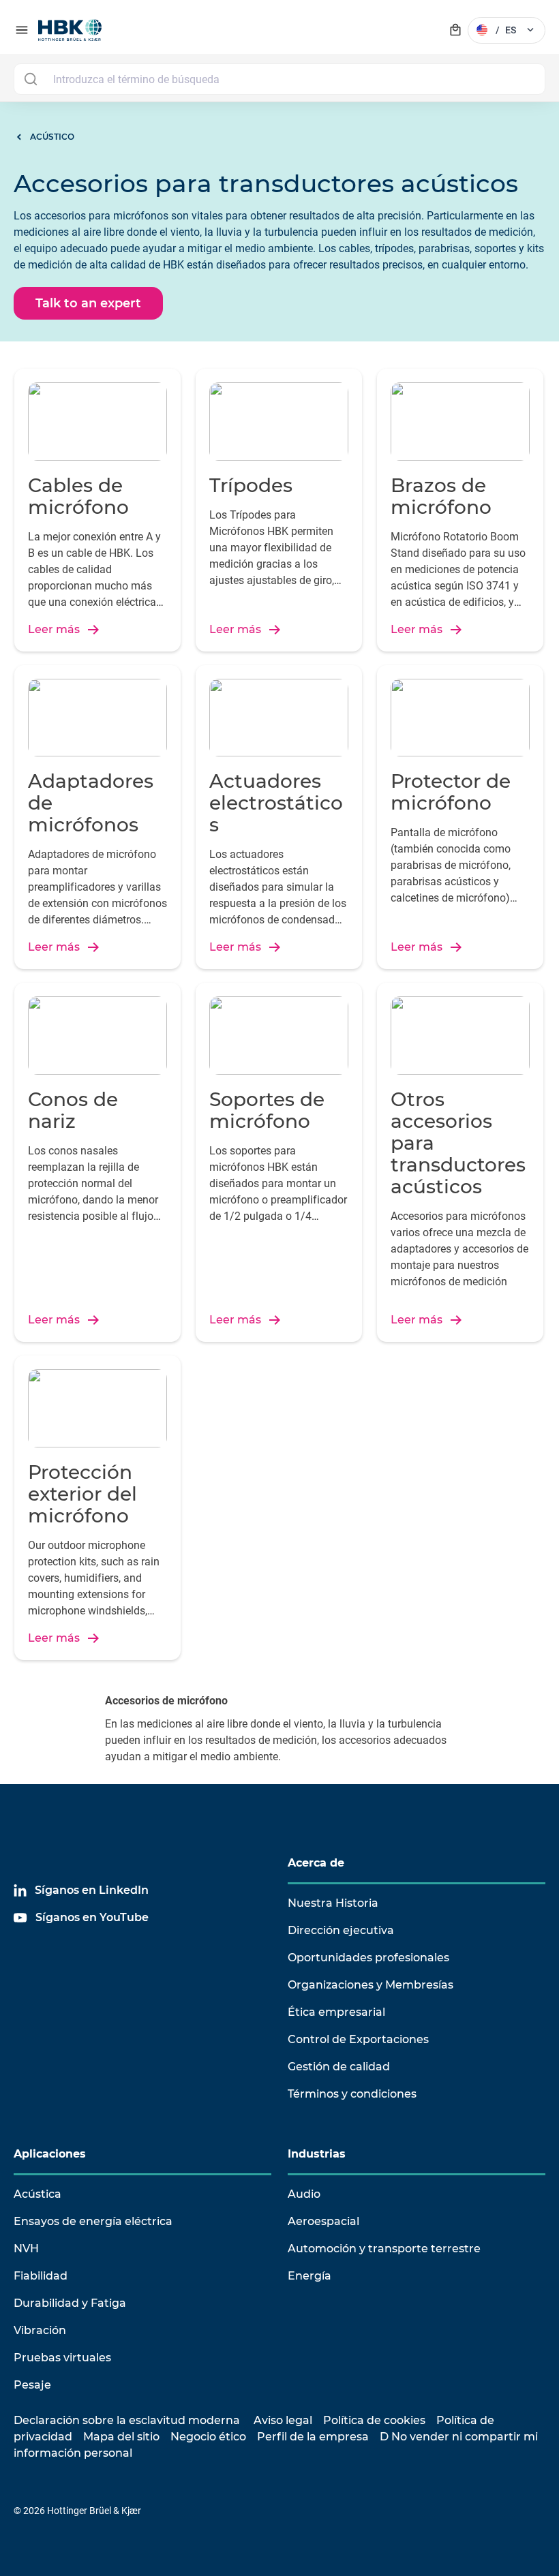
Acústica (37, 2194)
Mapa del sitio (121, 2437)
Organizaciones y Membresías (371, 1985)
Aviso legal (283, 2420)
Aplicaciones (50, 2154)
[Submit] (30, 79)
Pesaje (32, 2385)
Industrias (317, 2154)
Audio (304, 2194)
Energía (309, 2276)
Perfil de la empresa (313, 2437)
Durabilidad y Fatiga (70, 2303)
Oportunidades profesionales (368, 1958)
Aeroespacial (323, 2221)
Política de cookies (374, 2420)
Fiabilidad (41, 2276)
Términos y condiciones (352, 2094)
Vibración (40, 2330)
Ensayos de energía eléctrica (93, 2221)
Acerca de (316, 1863)
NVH (26, 2249)
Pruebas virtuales (62, 2358)
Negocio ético (208, 2437)
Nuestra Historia (333, 1903)
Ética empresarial (336, 2012)
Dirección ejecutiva (341, 1930)
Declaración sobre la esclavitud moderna (127, 2420)
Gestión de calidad (339, 2067)
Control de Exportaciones (358, 2039)
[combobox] (279, 79)
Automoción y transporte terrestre (384, 2249)
